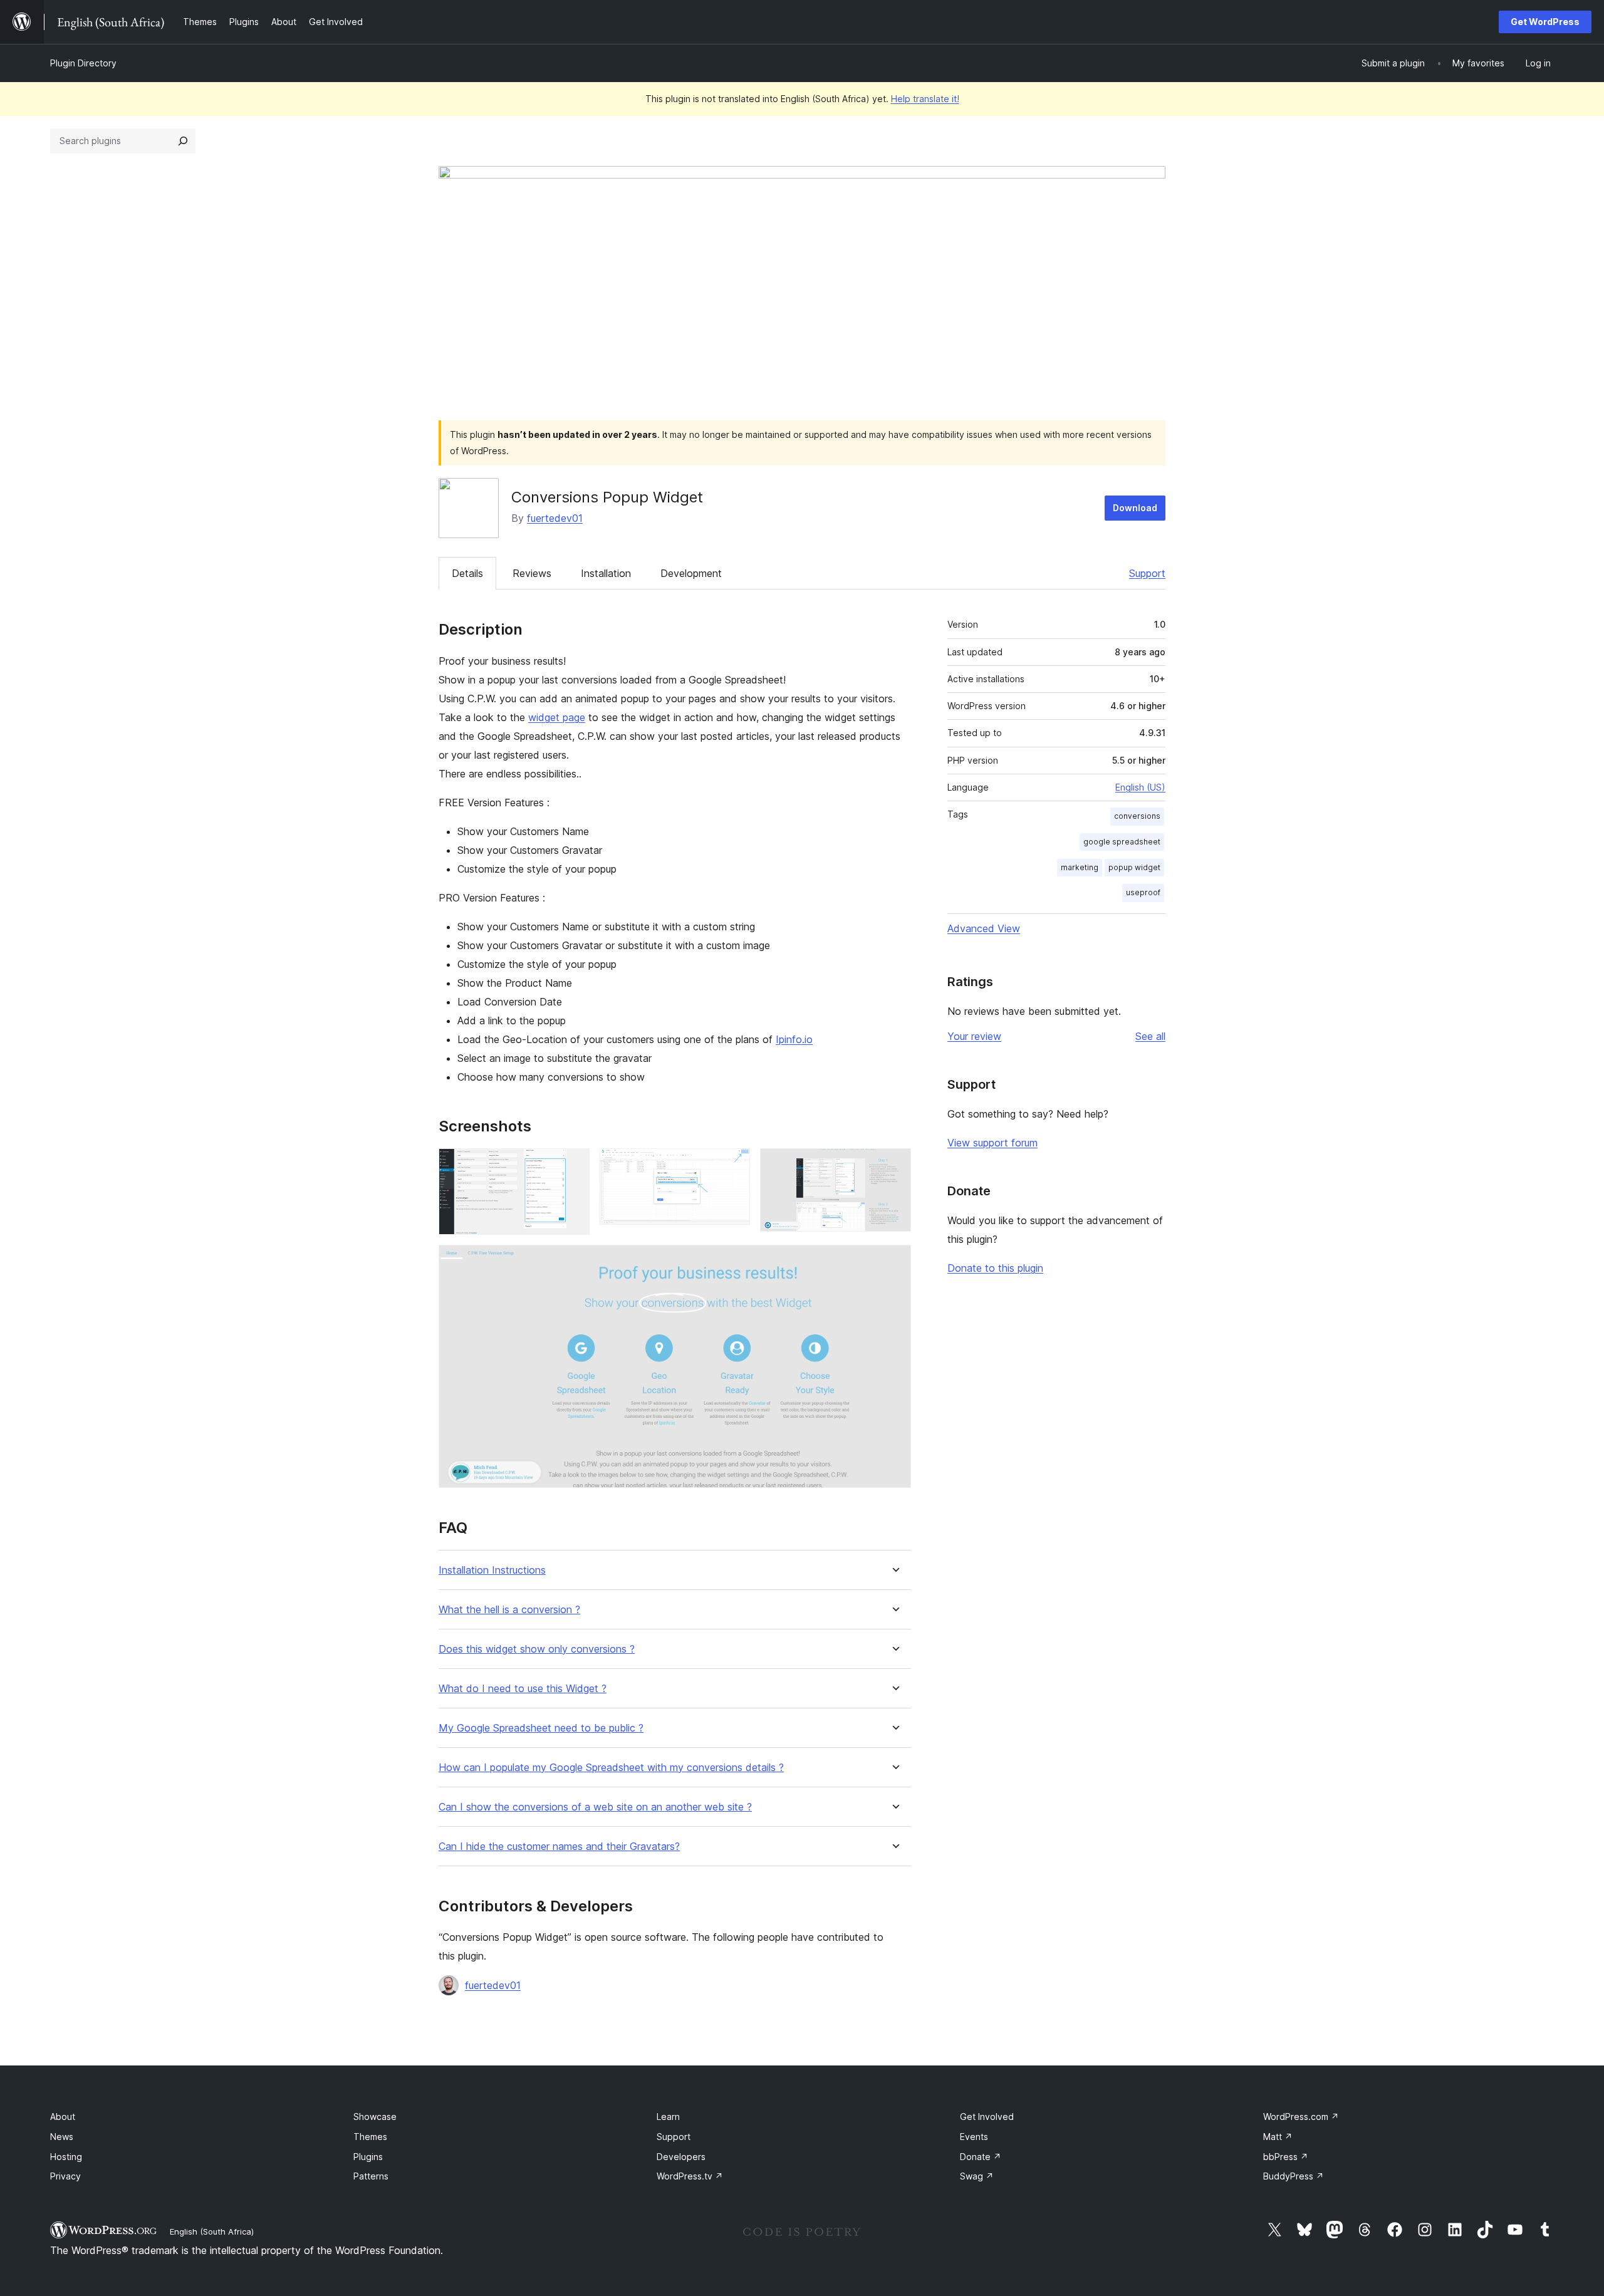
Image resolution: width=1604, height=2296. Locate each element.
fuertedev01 (555, 518)
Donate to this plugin (995, 1268)
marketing (1080, 867)
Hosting (66, 2157)
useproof (1143, 892)
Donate (981, 2157)
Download (1135, 508)
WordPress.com (1301, 2117)
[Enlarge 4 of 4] (894, 1262)
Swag (977, 2176)
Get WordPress (1545, 22)
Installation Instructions (492, 1570)
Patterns (371, 2176)
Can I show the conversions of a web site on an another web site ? (595, 1807)
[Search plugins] (183, 141)
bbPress (1286, 2157)
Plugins (368, 2157)
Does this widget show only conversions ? (537, 1649)
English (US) (1140, 787)
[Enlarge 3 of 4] (894, 1165)
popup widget (1134, 867)
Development (691, 573)
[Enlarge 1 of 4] (573, 1165)
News (62, 2137)
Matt (1278, 2137)
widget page (557, 717)
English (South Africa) (212, 2231)
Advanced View (984, 928)
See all (1150, 1036)
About (63, 2117)
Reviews (532, 573)
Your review (974, 1036)
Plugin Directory (83, 63)
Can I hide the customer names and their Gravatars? (559, 1847)
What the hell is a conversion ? (509, 1610)
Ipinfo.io (794, 1039)
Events (974, 2137)
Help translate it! (925, 99)
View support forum (992, 1143)
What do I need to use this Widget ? (523, 1689)
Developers (681, 2157)
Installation (606, 573)
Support (1147, 573)
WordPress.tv (690, 2176)
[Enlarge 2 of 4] (733, 1165)
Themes (370, 2137)
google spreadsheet (1122, 842)
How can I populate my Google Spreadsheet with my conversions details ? (611, 1768)
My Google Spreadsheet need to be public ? (541, 1728)
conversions (1137, 816)
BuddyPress (1294, 2176)
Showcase (375, 2117)
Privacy (65, 2176)
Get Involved (987, 2117)
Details (467, 573)
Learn (668, 2117)
